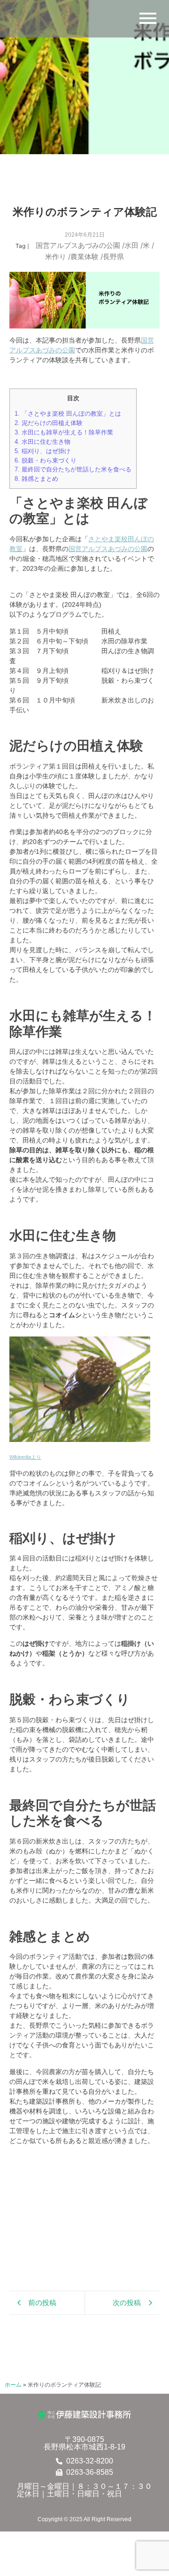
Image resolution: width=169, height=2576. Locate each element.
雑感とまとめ (36, 479)
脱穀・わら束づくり (46, 460)
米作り (58, 257)
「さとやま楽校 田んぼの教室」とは (68, 414)
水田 (134, 245)
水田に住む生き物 (42, 442)
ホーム (13, 2385)
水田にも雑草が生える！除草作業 (64, 432)
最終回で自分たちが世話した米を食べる (73, 469)
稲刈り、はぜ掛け (42, 451)
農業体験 (87, 257)
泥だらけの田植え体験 (49, 423)
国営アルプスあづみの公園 (80, 245)
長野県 (113, 257)
